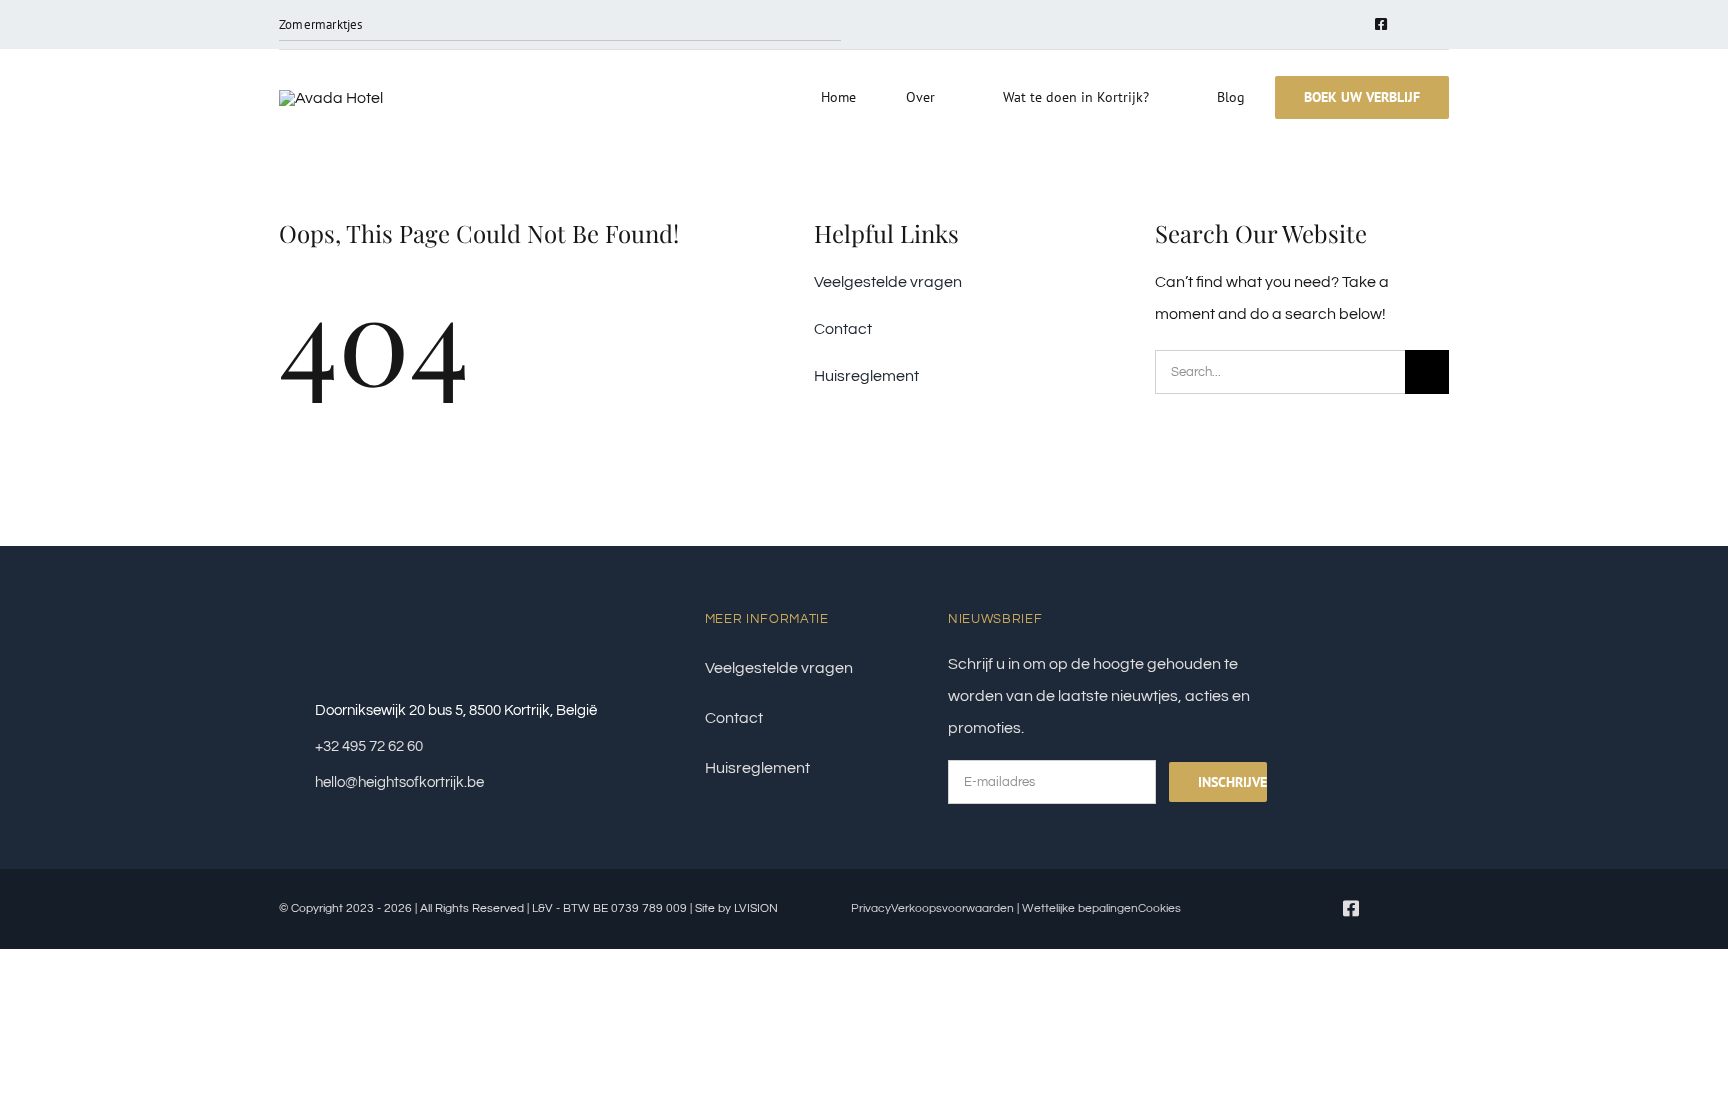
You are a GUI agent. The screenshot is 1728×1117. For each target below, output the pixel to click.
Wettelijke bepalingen (1078, 908)
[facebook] (1381, 24)
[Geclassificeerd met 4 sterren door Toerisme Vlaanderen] (1381, 614)
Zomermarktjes (321, 24)
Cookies (1159, 908)
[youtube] (1412, 25)
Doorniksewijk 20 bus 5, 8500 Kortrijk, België (456, 710)
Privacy (871, 908)
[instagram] (1318, 25)
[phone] (1443, 25)
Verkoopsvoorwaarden (952, 908)
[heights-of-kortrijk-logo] (331, 98)
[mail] (1349, 25)
